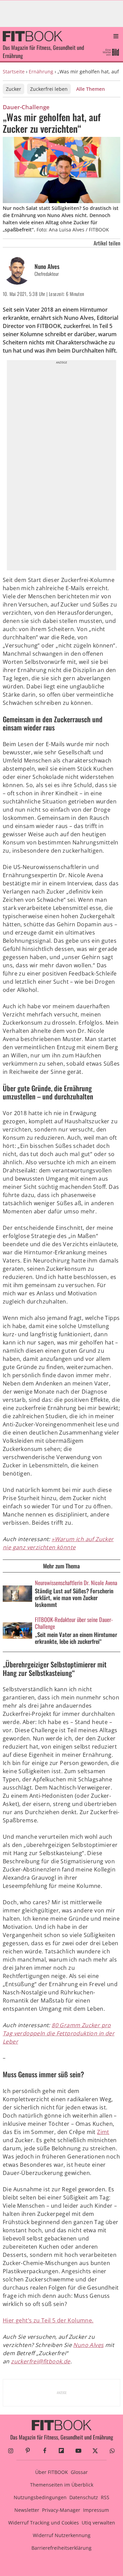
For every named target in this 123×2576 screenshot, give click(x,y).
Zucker (13, 89)
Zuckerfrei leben (49, 89)
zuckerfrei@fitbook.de (40, 2361)
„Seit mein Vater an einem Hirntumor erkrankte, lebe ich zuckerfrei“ (76, 1638)
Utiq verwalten (98, 2523)
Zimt (103, 2132)
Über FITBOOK (52, 2472)
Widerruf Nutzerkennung (62, 2535)
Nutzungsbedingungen (40, 2497)
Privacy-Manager (61, 2510)
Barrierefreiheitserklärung (61, 2548)
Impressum (96, 2510)
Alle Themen (91, 89)
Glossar (79, 2472)
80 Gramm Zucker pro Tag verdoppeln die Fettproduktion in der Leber (59, 2033)
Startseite (14, 72)
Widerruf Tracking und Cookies (44, 2523)
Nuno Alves (47, 266)
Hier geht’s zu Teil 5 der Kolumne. (48, 2320)
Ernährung (41, 72)
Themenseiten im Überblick (62, 2485)
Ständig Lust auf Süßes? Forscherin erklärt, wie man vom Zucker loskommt (74, 1598)
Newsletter (27, 2510)
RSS (105, 2497)
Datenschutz (84, 2497)
